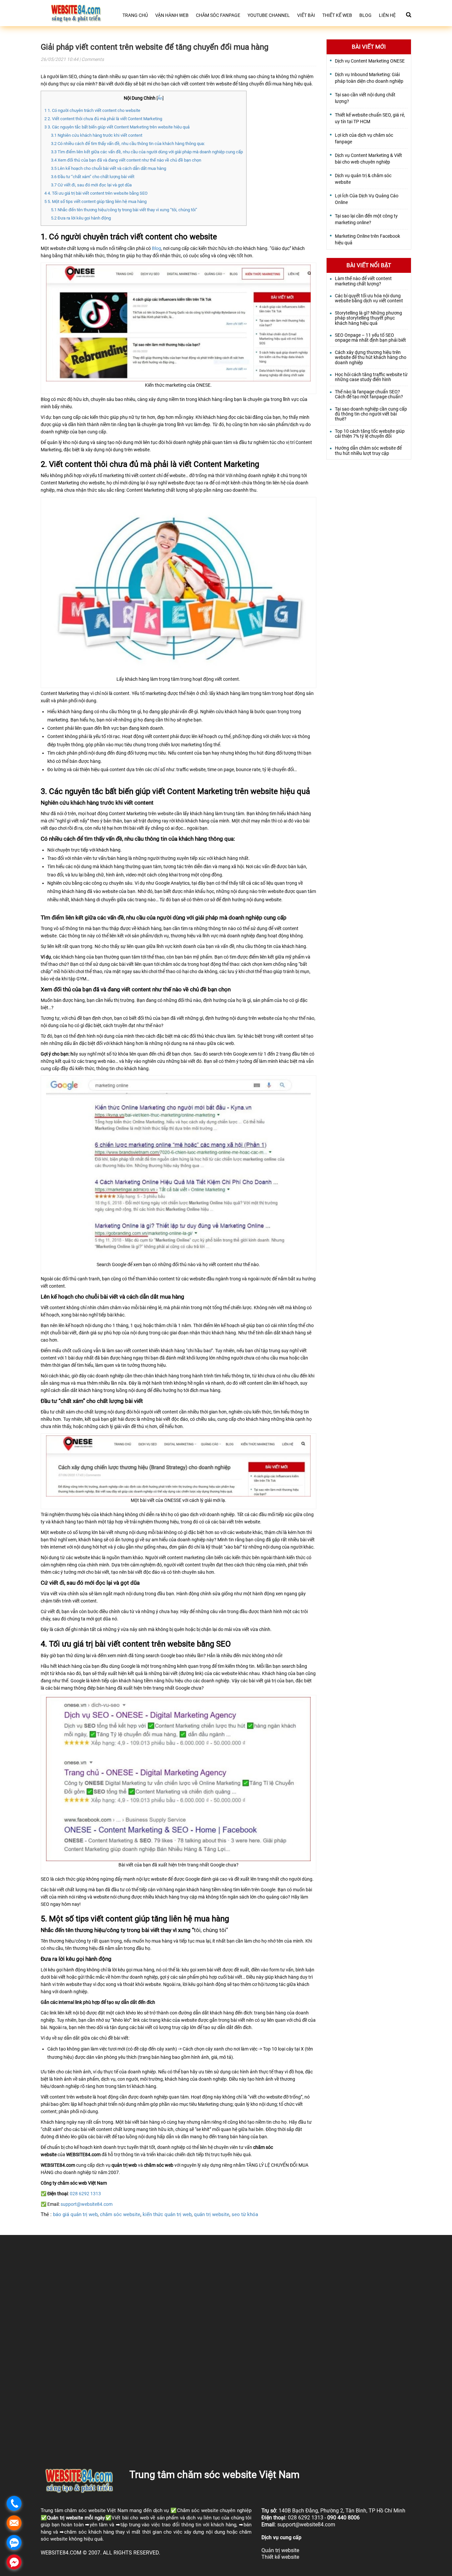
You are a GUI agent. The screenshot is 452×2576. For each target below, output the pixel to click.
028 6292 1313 (85, 2194)
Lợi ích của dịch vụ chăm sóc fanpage (364, 138)
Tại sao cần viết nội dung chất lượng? (365, 98)
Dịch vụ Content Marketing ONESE (370, 61)
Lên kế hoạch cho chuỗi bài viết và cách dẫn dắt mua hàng (109, 168)
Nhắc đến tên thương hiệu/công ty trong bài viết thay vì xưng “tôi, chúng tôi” (124, 210)
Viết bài (306, 15)
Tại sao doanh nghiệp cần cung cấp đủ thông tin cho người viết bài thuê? (371, 414)
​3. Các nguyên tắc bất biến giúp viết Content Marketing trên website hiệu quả (117, 127)
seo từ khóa (245, 2214)
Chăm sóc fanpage (218, 15)
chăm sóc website (120, 2214)
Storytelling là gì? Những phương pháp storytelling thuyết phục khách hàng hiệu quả (368, 318)
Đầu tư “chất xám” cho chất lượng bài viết (93, 177)
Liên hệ (387, 15)
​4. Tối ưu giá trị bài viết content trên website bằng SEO (96, 193)
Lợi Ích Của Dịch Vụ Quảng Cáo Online (367, 199)
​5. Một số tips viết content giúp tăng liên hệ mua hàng (95, 201)
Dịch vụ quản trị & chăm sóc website (363, 179)
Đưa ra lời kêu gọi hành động (81, 218)
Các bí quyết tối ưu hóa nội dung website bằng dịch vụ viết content (369, 298)
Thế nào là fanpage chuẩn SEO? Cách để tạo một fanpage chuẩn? (369, 394)
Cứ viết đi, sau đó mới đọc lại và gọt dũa (91, 185)
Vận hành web (172, 15)
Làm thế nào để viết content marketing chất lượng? (363, 281)
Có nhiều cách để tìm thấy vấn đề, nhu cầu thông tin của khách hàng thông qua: (128, 144)
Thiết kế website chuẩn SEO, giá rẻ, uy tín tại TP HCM (370, 118)
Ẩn (160, 98)
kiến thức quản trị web (167, 2214)
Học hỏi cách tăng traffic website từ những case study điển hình (371, 377)
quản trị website (212, 2214)
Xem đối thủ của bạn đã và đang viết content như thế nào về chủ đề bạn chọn (126, 160)
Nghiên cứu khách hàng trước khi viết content (97, 135)
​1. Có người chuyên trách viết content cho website (92, 110)
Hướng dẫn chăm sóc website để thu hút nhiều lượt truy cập (368, 451)
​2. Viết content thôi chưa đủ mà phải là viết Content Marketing (103, 119)
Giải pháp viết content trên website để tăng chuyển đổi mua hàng (155, 47)
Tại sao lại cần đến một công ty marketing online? (366, 219)
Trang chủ (135, 15)
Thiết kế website (280, 2557)
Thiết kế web (337, 15)
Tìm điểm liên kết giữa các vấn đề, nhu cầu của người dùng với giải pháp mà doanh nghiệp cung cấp (147, 152)
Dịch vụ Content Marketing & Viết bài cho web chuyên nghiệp (368, 159)
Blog (365, 15)
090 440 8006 (343, 2518)
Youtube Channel (269, 15)
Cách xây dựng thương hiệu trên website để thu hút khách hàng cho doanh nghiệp (371, 358)
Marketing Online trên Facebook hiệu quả (367, 239)
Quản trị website (65, 2518)
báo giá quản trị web (75, 2214)
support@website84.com (87, 2204)
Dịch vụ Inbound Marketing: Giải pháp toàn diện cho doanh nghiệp (369, 78)
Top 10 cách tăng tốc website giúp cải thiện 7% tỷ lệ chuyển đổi (370, 434)
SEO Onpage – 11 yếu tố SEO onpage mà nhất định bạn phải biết (370, 338)
